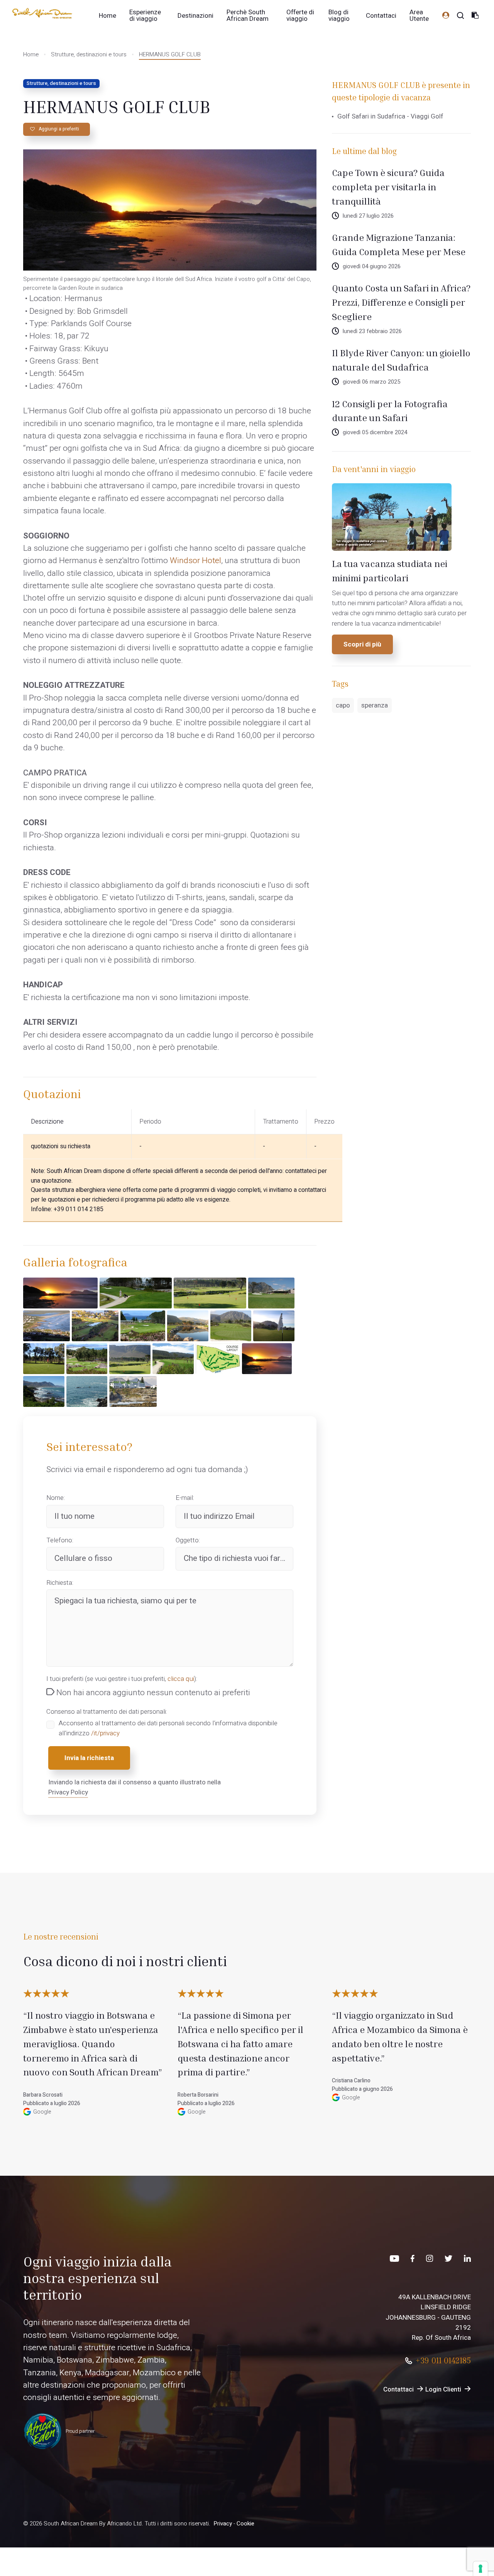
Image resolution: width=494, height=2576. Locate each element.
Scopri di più (362, 644)
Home (107, 16)
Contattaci (381, 16)
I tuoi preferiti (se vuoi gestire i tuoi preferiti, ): (122, 1679)
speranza (375, 705)
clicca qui (181, 1679)
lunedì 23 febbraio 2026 (372, 331)
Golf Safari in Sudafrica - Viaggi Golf (390, 116)
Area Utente (419, 15)
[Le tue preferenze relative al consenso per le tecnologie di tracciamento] (480, 2569)
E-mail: (185, 1498)
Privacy (223, 2524)
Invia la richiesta (89, 1758)
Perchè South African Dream (248, 15)
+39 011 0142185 (443, 2360)
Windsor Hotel (195, 561)
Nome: (56, 1498)
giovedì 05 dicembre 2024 (375, 432)
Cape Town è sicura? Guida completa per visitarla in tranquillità (388, 187)
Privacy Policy (68, 1792)
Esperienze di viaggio (145, 15)
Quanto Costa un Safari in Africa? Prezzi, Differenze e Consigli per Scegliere (401, 302)
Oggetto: (188, 1540)
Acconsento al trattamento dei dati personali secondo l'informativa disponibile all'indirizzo (168, 1728)
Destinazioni (195, 16)
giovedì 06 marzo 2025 (371, 382)
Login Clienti (443, 2389)
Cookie (245, 2524)
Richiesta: (60, 1583)
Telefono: (60, 1540)
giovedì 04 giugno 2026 (372, 267)
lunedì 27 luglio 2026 (368, 216)
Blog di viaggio (339, 15)
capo (343, 705)
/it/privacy (105, 1733)
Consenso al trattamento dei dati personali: (107, 1712)
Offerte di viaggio (300, 15)
